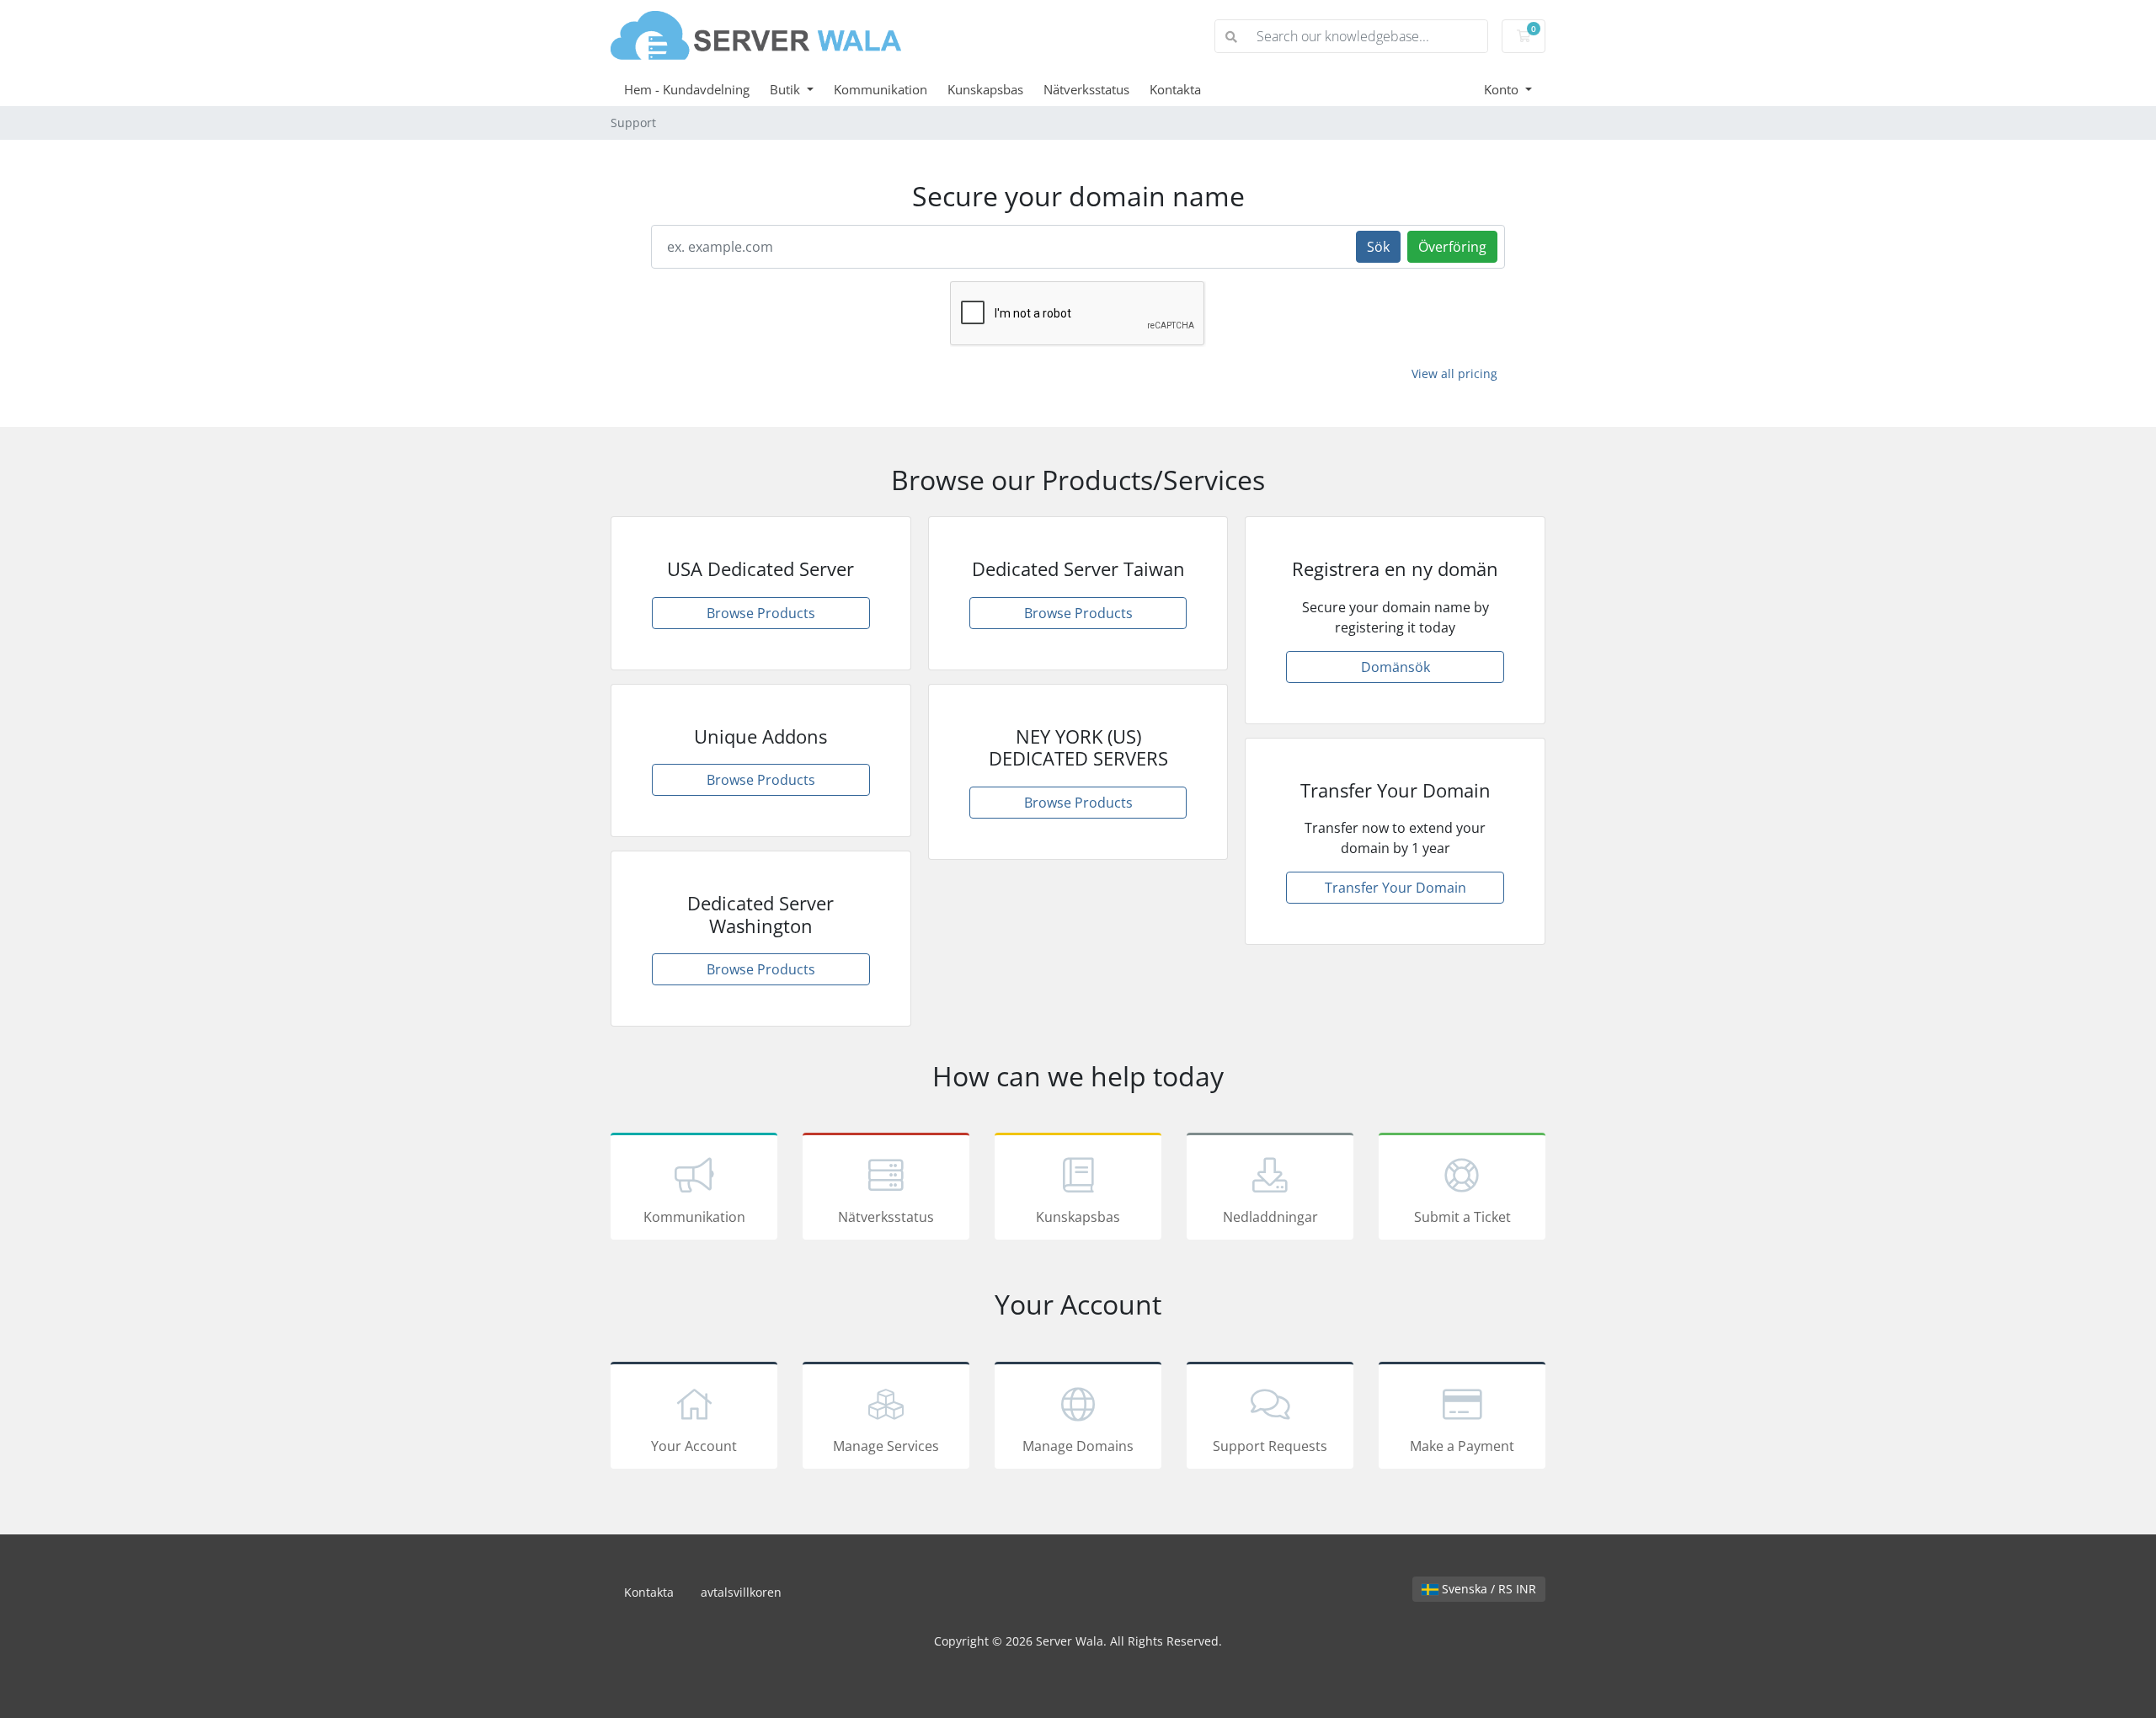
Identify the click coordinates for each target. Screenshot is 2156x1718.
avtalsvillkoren (741, 1592)
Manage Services (886, 1446)
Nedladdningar (1270, 1217)
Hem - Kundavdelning (687, 89)
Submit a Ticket (1462, 1217)
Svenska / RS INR (1487, 1589)
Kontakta (1175, 89)
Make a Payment (1462, 1446)
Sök (1378, 247)
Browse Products (761, 613)
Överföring (1452, 247)
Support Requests (1270, 1446)
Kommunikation (881, 89)
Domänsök (1396, 667)
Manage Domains (1078, 1446)
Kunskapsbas (985, 89)
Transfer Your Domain (1396, 888)
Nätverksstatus (1086, 89)
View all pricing (1454, 373)
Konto (1503, 89)
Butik (787, 89)
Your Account (694, 1446)
